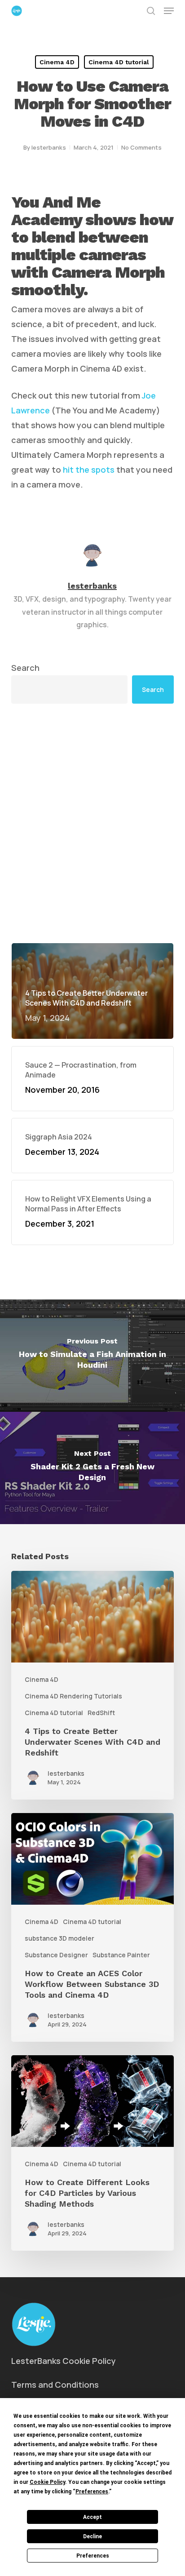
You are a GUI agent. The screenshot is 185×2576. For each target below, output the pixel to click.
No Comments (141, 147)
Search (25, 668)
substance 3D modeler (59, 1938)
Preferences (93, 2556)
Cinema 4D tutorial (119, 62)
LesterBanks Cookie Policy (64, 2361)
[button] (169, 11)
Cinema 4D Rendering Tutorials (73, 1696)
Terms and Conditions (55, 2385)
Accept (92, 2517)
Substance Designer (56, 1955)
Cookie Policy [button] (47, 2482)
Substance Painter (121, 1955)
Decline (92, 2536)
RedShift (101, 1713)
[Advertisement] (92, 823)
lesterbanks (49, 147)
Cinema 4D (57, 62)
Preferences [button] (92, 2492)
